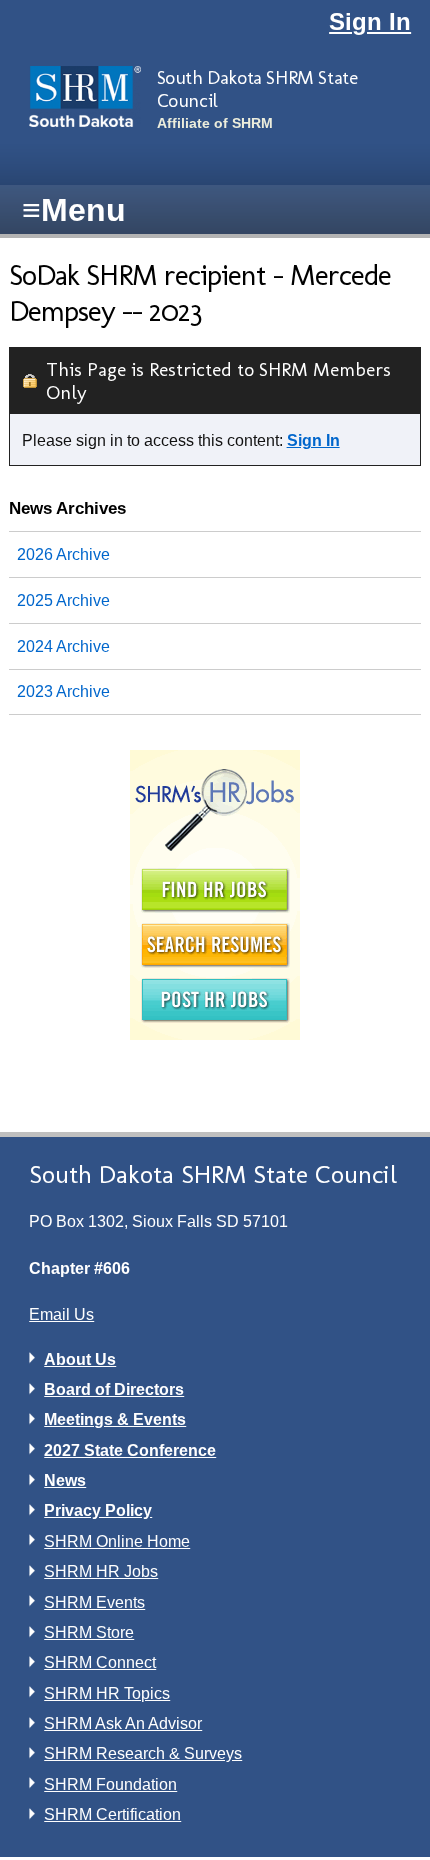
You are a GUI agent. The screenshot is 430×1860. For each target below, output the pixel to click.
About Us (80, 1359)
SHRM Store (89, 1632)
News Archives (67, 508)
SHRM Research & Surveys (143, 1753)
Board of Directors (114, 1389)
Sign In (370, 21)
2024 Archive (63, 646)
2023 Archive (63, 691)
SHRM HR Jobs (101, 1571)
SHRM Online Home (117, 1541)
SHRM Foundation (110, 1784)
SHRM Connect (100, 1662)
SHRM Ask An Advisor (123, 1723)
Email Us (61, 1314)
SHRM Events (94, 1602)
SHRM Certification (112, 1814)
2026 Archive (63, 554)
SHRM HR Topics (107, 1693)
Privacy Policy (98, 1510)
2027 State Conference (130, 1450)
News (65, 1480)
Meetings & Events (115, 1419)
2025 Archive (63, 600)
